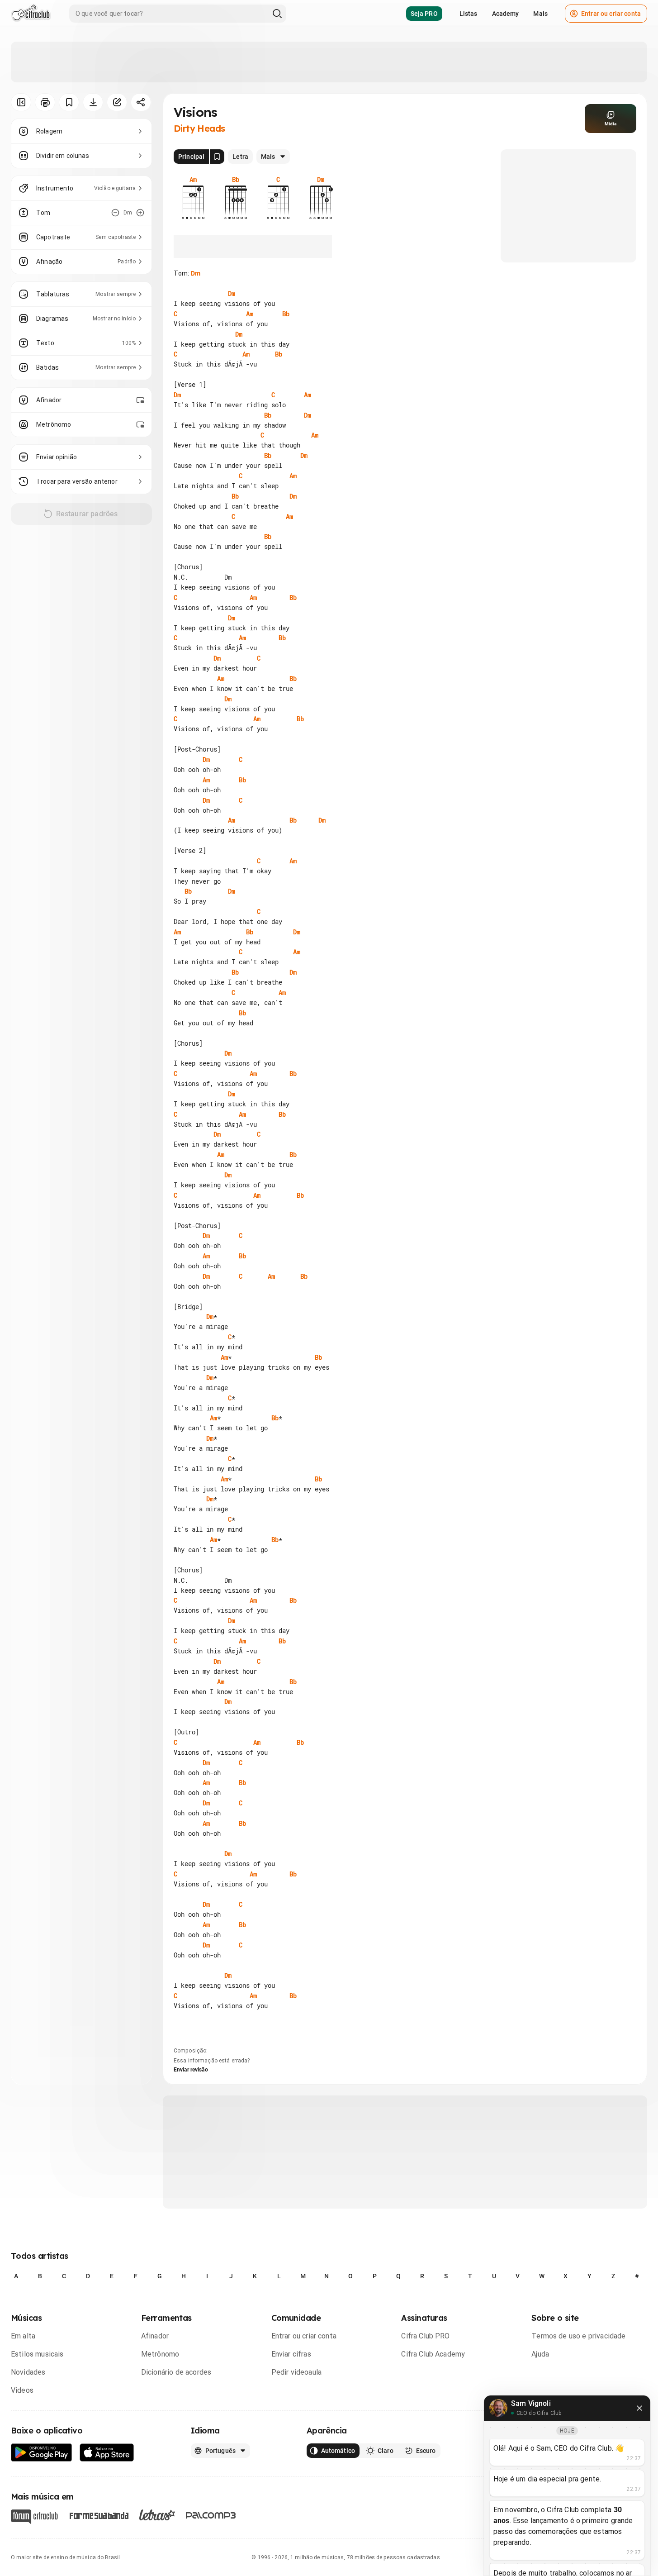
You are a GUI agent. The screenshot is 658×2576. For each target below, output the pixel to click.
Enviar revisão (191, 2070)
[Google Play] (42, 2453)
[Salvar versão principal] (217, 157)
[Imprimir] (45, 102)
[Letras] (157, 2515)
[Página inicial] (31, 14)
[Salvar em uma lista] (69, 102)
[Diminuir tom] (115, 213)
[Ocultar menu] (21, 102)
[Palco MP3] (211, 2515)
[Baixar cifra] (93, 102)
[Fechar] (639, 2408)
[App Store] (107, 2453)
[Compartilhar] (141, 102)
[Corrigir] (117, 102)
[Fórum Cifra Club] (34, 2517)
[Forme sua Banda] (99, 2515)
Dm (196, 273)
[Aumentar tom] (140, 213)
